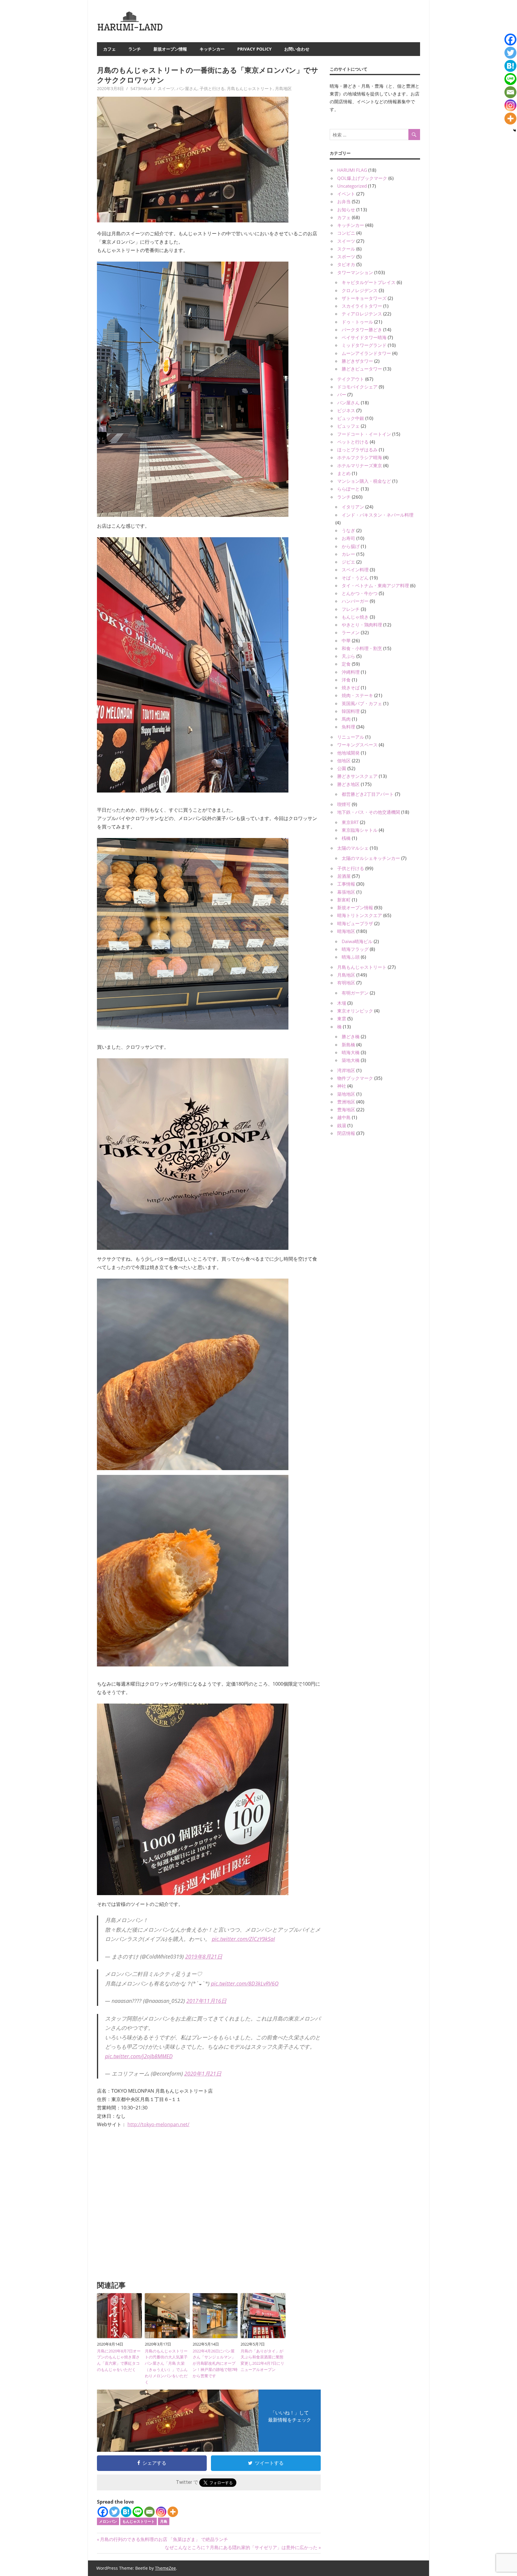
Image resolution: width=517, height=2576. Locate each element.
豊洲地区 (346, 1102)
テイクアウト (351, 379)
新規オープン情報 (170, 49)
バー (342, 394)
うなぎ (348, 530)
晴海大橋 (351, 1052)
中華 (346, 640)
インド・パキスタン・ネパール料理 (378, 515)
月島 (164, 2521)
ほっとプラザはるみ (357, 450)
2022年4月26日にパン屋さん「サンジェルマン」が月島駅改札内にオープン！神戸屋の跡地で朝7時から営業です (215, 2363)
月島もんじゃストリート (250, 88)
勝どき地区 (348, 784)
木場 (342, 1003)
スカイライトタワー (362, 306)
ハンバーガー (355, 601)
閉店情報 (346, 1133)
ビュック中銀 (351, 418)
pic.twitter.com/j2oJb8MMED (139, 2056)
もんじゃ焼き (355, 617)
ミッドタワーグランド (364, 345)
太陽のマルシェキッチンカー (371, 858)
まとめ (344, 473)
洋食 (346, 680)
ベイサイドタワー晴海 (364, 337)
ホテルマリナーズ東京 (360, 465)
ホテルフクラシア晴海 (360, 457)
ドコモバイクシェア (357, 387)
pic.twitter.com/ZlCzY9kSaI (243, 1939)
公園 (342, 768)
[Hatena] (126, 2512)
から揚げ (351, 546)
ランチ (135, 49)
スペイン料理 (355, 570)
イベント (346, 194)
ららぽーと (348, 489)
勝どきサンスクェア (357, 776)
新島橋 (348, 1045)
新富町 (344, 900)
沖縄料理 (351, 672)
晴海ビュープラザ (355, 923)
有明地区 (346, 983)
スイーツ (166, 88)
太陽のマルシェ (353, 848)
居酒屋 (344, 876)
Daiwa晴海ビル (357, 941)
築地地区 (346, 1094)
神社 (342, 1086)
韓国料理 (351, 711)
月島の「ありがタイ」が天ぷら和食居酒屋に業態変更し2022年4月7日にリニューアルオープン (262, 2360)
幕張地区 (346, 892)
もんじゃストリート (139, 2521)
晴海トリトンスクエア (360, 915)
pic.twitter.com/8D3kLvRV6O (245, 1983)
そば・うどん (355, 578)
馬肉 (346, 719)
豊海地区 (346, 1109)
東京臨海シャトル (360, 830)
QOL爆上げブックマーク (362, 178)
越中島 (344, 1117)
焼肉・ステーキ (357, 695)
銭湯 (342, 1125)
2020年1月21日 (203, 2073)
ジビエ (348, 562)
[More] (173, 2512)
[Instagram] (161, 2512)
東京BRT (350, 822)
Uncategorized (352, 186)
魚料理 (348, 727)
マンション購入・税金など (364, 481)
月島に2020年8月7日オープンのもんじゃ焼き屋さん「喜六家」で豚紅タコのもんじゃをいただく (119, 2360)
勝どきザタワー (357, 361)
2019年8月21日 (204, 1956)
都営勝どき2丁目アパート (368, 794)
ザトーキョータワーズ (364, 298)
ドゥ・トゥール (357, 322)
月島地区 (283, 88)
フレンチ (351, 609)
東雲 (342, 1018)
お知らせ (346, 210)
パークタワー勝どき (362, 330)
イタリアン (353, 507)
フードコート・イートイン (364, 434)
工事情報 (346, 884)
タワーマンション (355, 272)
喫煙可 (344, 804)
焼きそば (351, 687)
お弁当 (344, 201)
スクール (346, 249)
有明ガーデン (355, 993)
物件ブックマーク (355, 1078)
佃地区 (344, 760)
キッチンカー (212, 49)
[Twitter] (114, 2512)
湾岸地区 (346, 1070)
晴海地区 (346, 931)
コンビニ (346, 233)
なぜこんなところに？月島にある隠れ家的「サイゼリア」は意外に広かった (241, 2547)
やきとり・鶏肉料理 (362, 625)
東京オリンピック (355, 1011)
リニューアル (351, 737)
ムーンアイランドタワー (366, 353)
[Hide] (515, 130)
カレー (348, 554)
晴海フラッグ (355, 949)
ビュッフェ (348, 426)
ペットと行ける (353, 442)
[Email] (149, 2512)
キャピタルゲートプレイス (369, 282)
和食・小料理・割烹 (362, 648)
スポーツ (346, 256)
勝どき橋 (351, 1036)
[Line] (138, 2512)
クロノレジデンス (360, 290)
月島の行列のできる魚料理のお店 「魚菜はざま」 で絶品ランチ (164, 2539)
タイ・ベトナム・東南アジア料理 (375, 585)
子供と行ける (212, 88)
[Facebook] (103, 2512)
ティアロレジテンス (362, 314)
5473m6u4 (141, 88)
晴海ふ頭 (351, 957)
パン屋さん (187, 88)
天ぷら (348, 656)
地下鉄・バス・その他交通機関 (369, 812)
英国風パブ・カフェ (362, 703)
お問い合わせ (297, 49)
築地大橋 (351, 1060)
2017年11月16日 (206, 2001)
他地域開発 (348, 753)
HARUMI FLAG (352, 170)
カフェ (110, 49)
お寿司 (348, 538)
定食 (346, 664)
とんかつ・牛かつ (360, 593)
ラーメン (351, 632)
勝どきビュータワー (362, 369)
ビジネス (346, 410)
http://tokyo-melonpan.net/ (158, 2124)
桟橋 (346, 838)
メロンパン (108, 2521)
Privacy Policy (254, 49)
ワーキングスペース (357, 745)
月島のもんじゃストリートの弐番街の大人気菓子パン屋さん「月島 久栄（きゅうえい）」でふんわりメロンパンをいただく (166, 2366)
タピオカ (346, 264)
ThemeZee (165, 2568)
